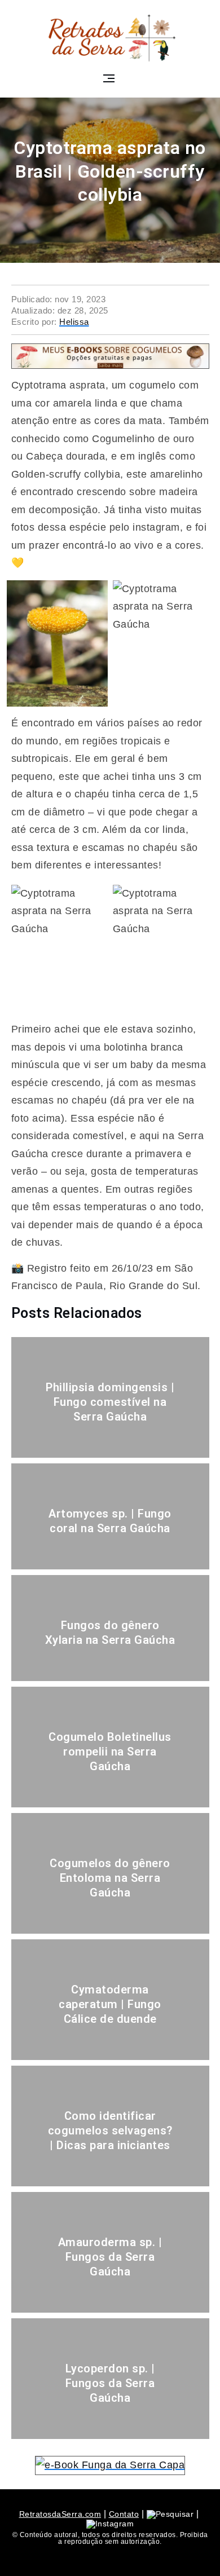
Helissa (74, 322)
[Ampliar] (93, 595)
